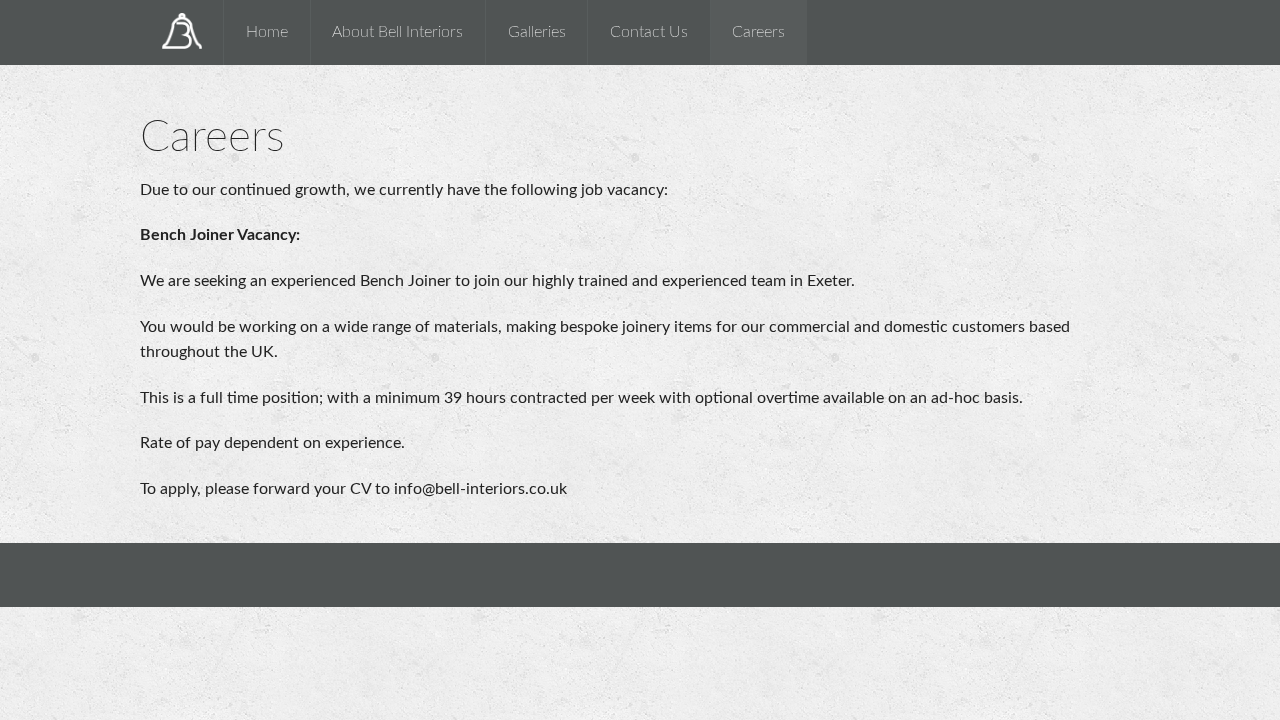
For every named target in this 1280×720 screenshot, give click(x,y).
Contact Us (649, 32)
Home (267, 32)
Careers (758, 32)
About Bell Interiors (397, 32)
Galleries (537, 32)
